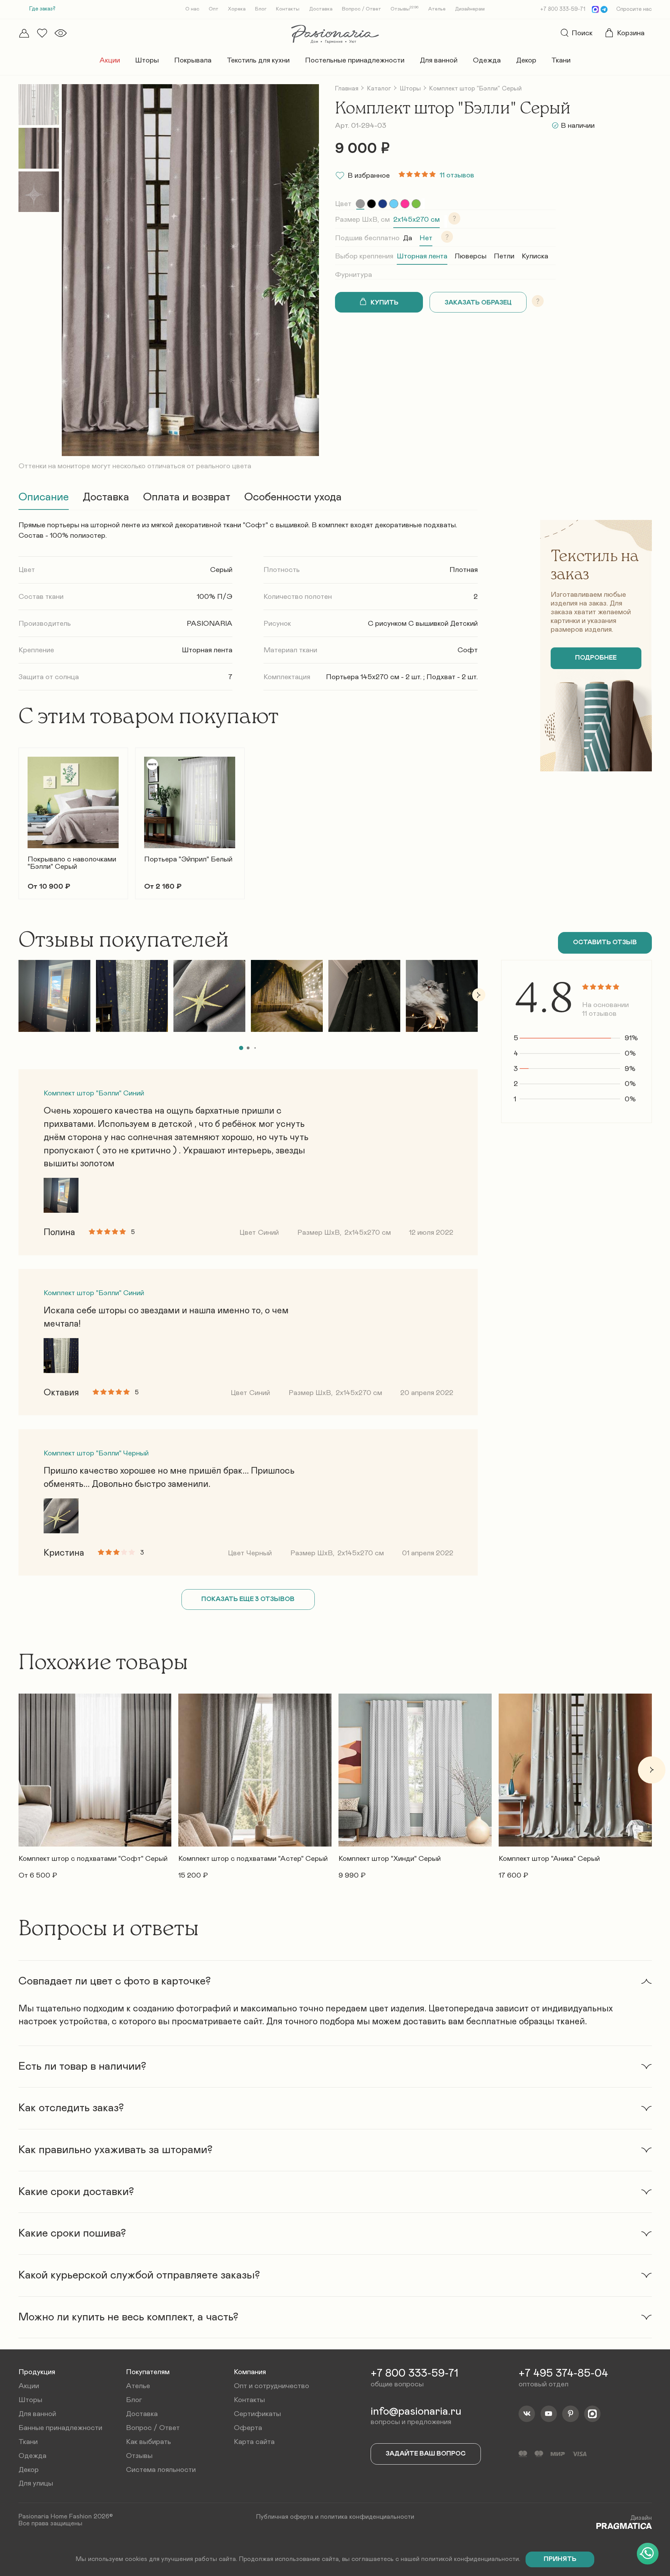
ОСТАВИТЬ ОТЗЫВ (605, 942)
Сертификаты (257, 2414)
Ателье (437, 9)
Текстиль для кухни (258, 60)
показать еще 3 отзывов (248, 1599)
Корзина (631, 33)
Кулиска (535, 256)
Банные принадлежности (60, 2428)
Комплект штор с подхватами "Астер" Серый (253, 1858)
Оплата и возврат (187, 497)
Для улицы (36, 2483)
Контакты (288, 9)
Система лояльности (161, 2470)
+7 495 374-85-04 (563, 2373)
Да (408, 238)
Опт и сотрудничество (271, 2386)
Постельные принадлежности (355, 60)
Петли (504, 256)
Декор (526, 60)
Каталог (379, 89)
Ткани (561, 60)
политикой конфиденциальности (470, 2559)
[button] (18, 818)
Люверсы (471, 256)
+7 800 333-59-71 (563, 9)
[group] (360, 204)
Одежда (487, 60)
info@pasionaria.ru (416, 2412)
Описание (44, 497)
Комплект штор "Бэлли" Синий (94, 1093)
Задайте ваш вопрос (426, 2454)
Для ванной (439, 60)
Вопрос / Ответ (362, 9)
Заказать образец (478, 303)
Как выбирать (148, 2442)
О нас (192, 9)
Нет (426, 238)
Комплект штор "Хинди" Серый (390, 1858)
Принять (560, 2559)
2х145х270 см (416, 219)
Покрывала (193, 60)
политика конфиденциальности (367, 2517)
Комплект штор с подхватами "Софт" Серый (93, 1858)
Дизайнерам (470, 9)
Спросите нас (634, 9)
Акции (110, 60)
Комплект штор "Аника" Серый (549, 1858)
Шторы (147, 60)
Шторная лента (422, 256)
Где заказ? (42, 9)
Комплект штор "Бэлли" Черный (96, 1453)
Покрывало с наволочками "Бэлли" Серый (72, 863)
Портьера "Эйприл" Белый (188, 859)
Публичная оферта (285, 2517)
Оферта (248, 2428)
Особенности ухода (293, 497)
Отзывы (405, 9)
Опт (214, 9)
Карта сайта (254, 2442)
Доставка (321, 9)
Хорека (237, 9)
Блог (261, 9)
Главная (347, 89)
